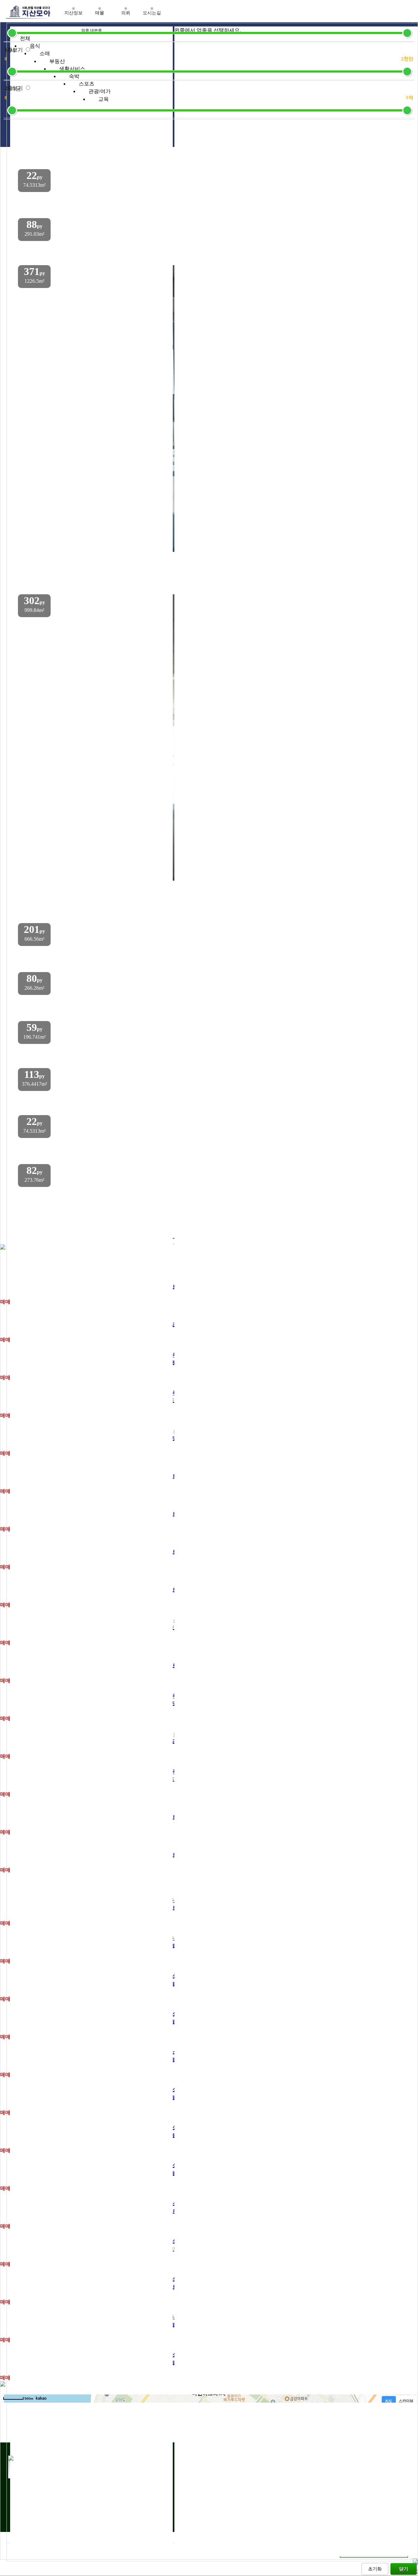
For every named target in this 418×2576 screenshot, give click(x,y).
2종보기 (14, 88)
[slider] (12, 33)
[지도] (389, 2401)
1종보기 (14, 50)
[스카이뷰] (406, 2401)
